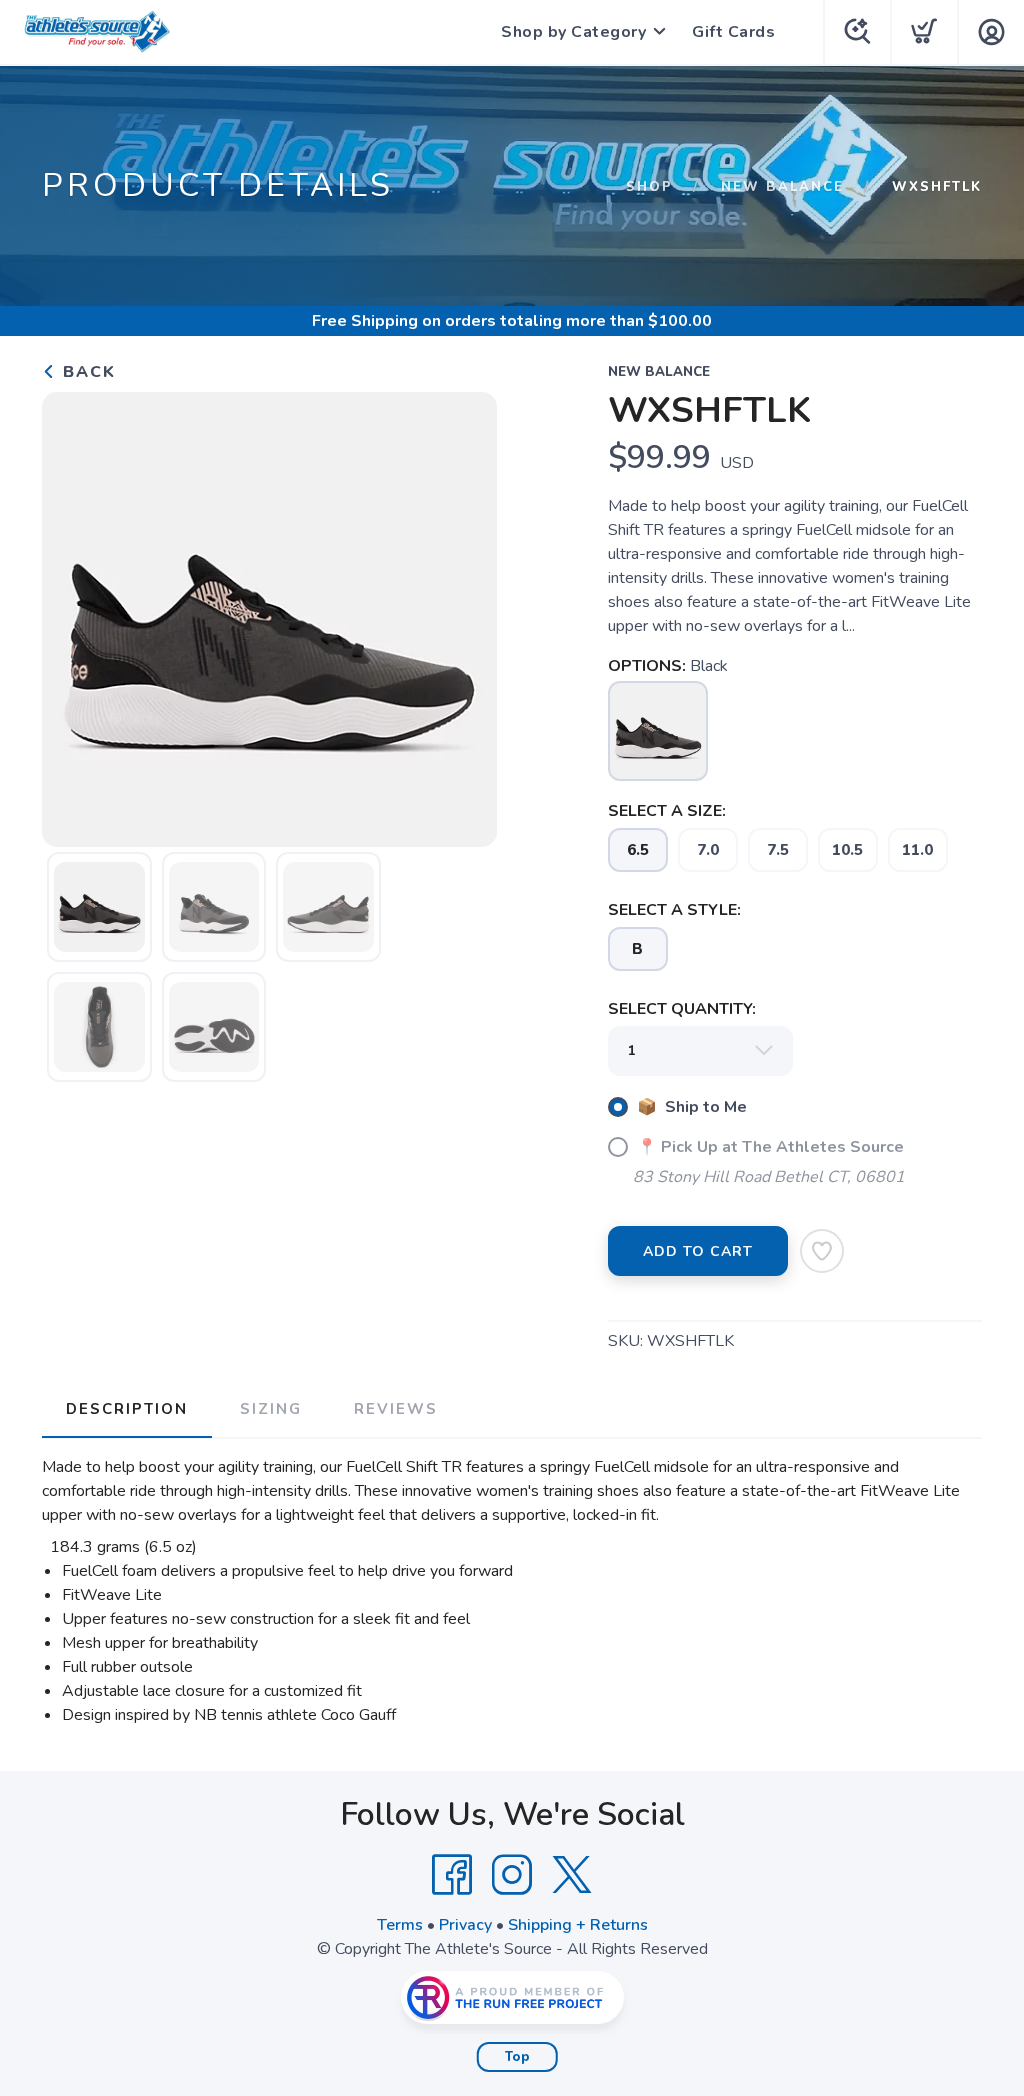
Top (517, 2057)
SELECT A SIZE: (667, 811)
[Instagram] (512, 1875)
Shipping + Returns (578, 1925)
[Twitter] (572, 1875)
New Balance (782, 187)
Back (86, 372)
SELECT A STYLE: (674, 910)
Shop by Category (573, 32)
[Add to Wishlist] (822, 1251)
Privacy (465, 1925)
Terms (400, 1925)
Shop (649, 187)
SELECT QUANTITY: (682, 1009)
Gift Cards (733, 32)
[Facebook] (452, 1875)
